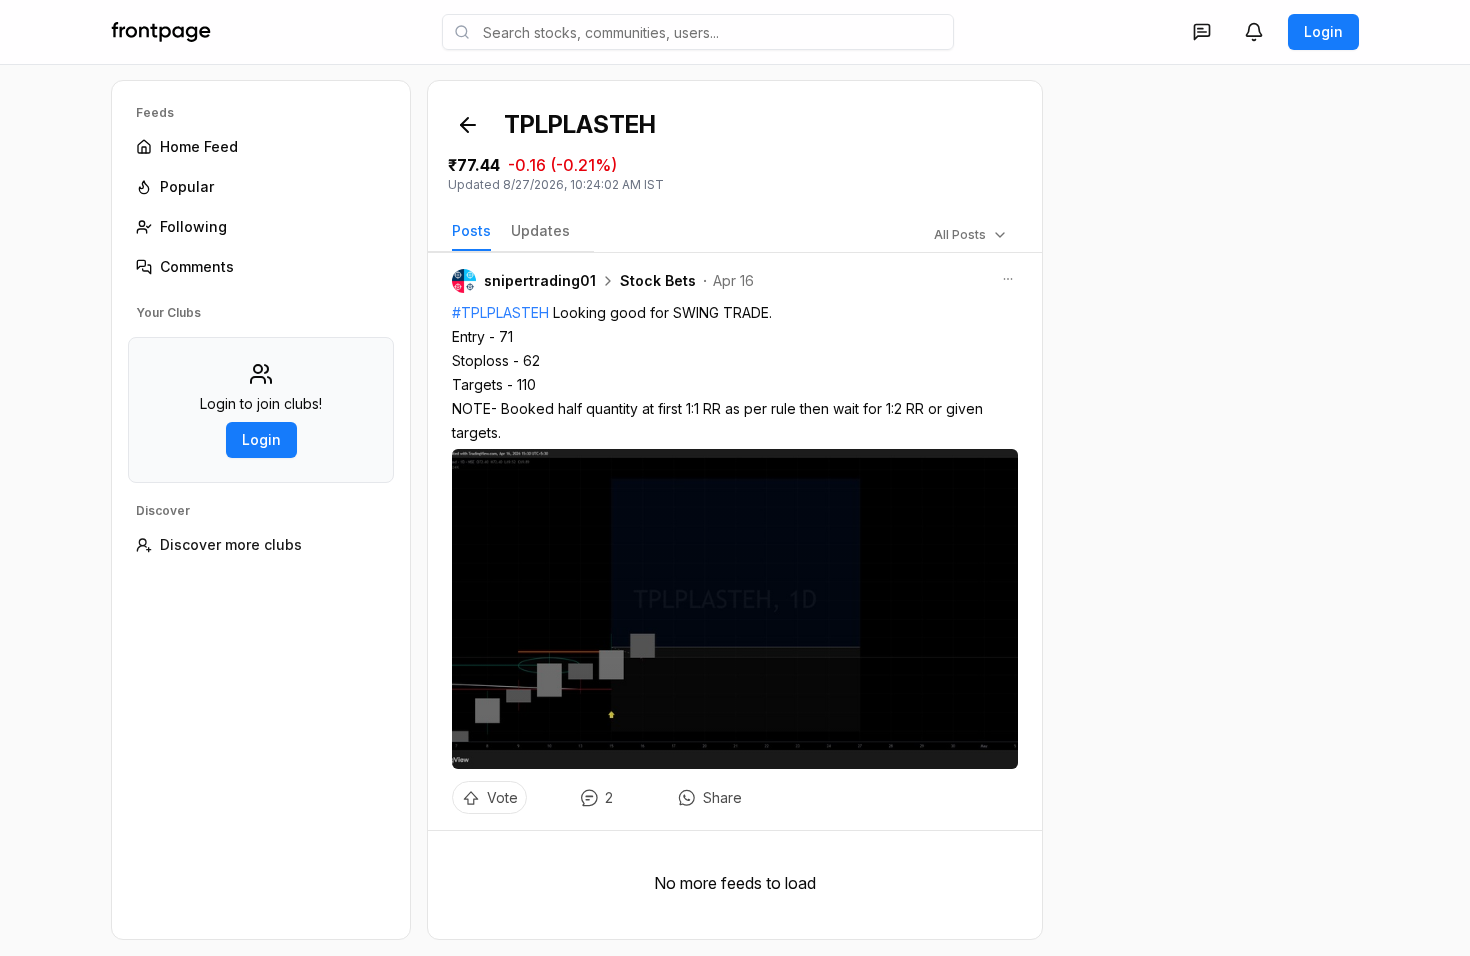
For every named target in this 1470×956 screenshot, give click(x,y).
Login (1323, 31)
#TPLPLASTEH (500, 312)
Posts (471, 230)
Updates (540, 230)
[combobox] (698, 32)
